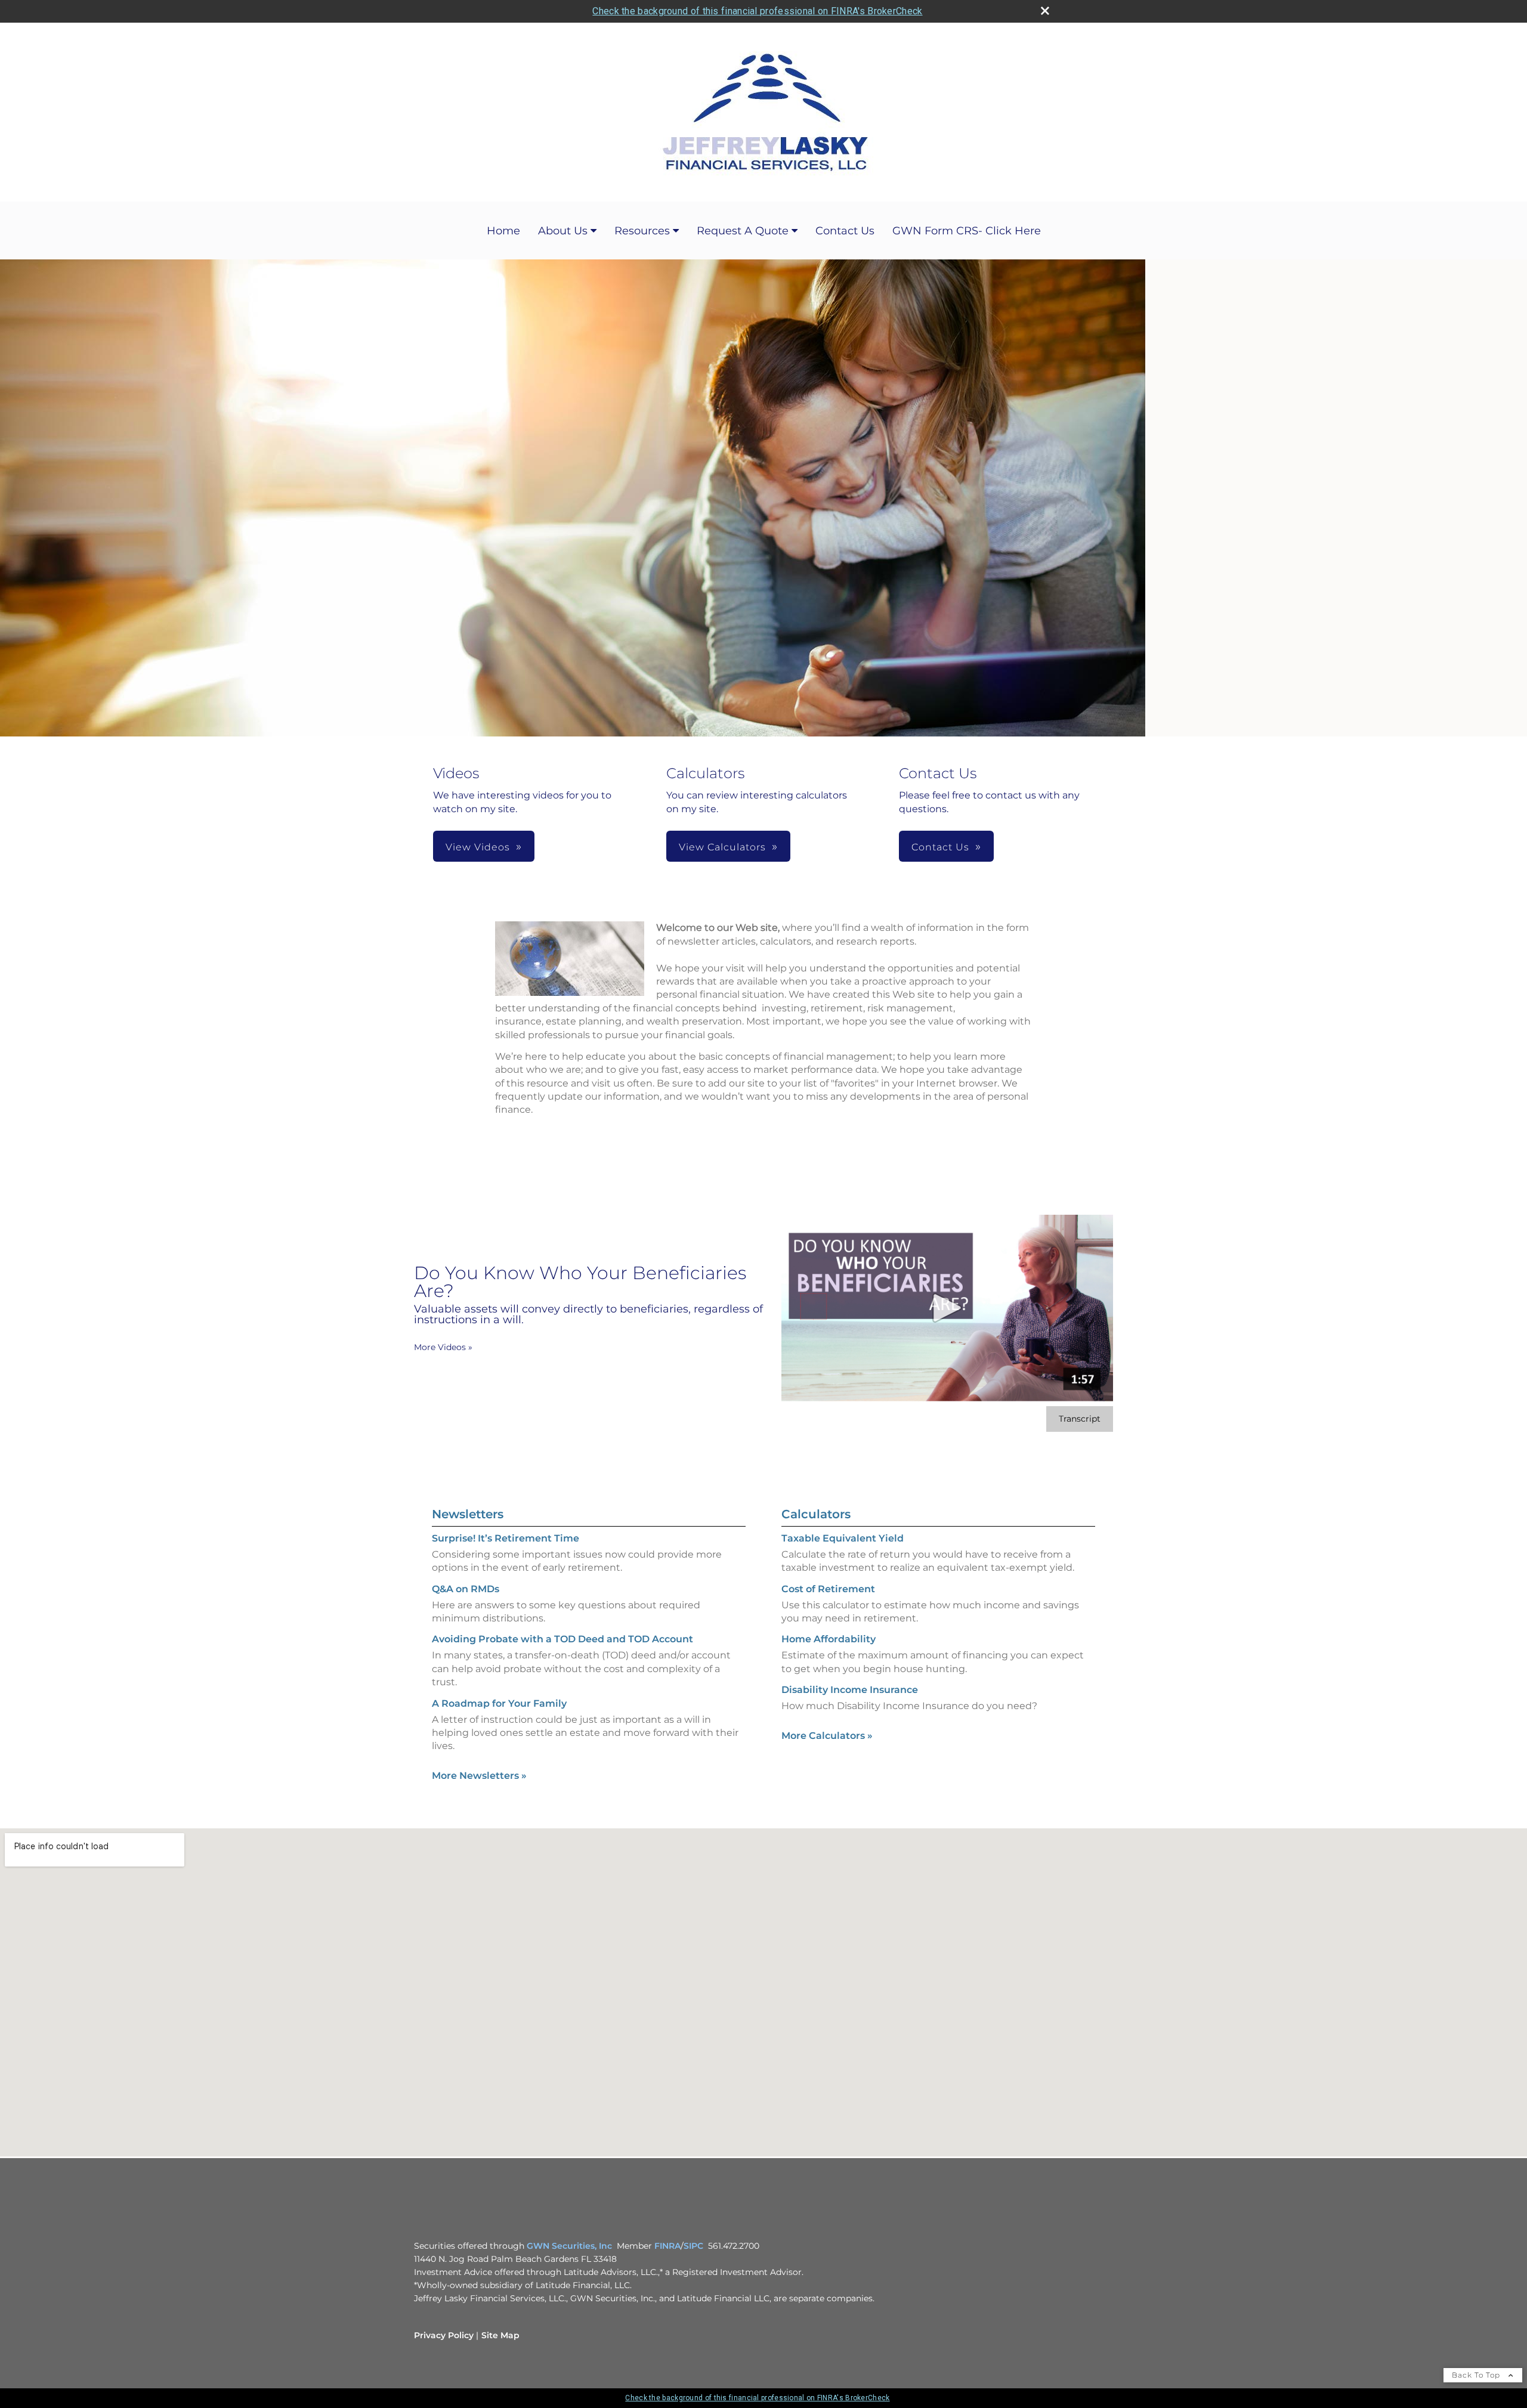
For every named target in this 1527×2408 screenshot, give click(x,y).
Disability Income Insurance (850, 1690)
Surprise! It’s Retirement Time (506, 1538)
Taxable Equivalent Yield (843, 1538)
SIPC (693, 2246)
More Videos (443, 1347)
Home (503, 231)
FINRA (667, 2246)
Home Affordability (829, 1639)
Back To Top (1477, 2375)
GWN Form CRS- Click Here (967, 231)
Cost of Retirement (828, 1589)
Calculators (816, 1514)
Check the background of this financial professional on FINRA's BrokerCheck (757, 11)
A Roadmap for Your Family (499, 1703)
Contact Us (845, 231)
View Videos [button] (478, 847)
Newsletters (468, 1514)
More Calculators (827, 1736)
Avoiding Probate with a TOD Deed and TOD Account (562, 1639)
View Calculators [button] (722, 847)
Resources (642, 231)
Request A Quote (743, 231)
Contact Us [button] (940, 847)
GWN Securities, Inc (569, 2246)
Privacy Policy (444, 2335)
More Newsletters (479, 1776)
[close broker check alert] (1045, 11)
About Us (563, 231)
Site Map (500, 2335)
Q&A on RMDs (466, 1589)
